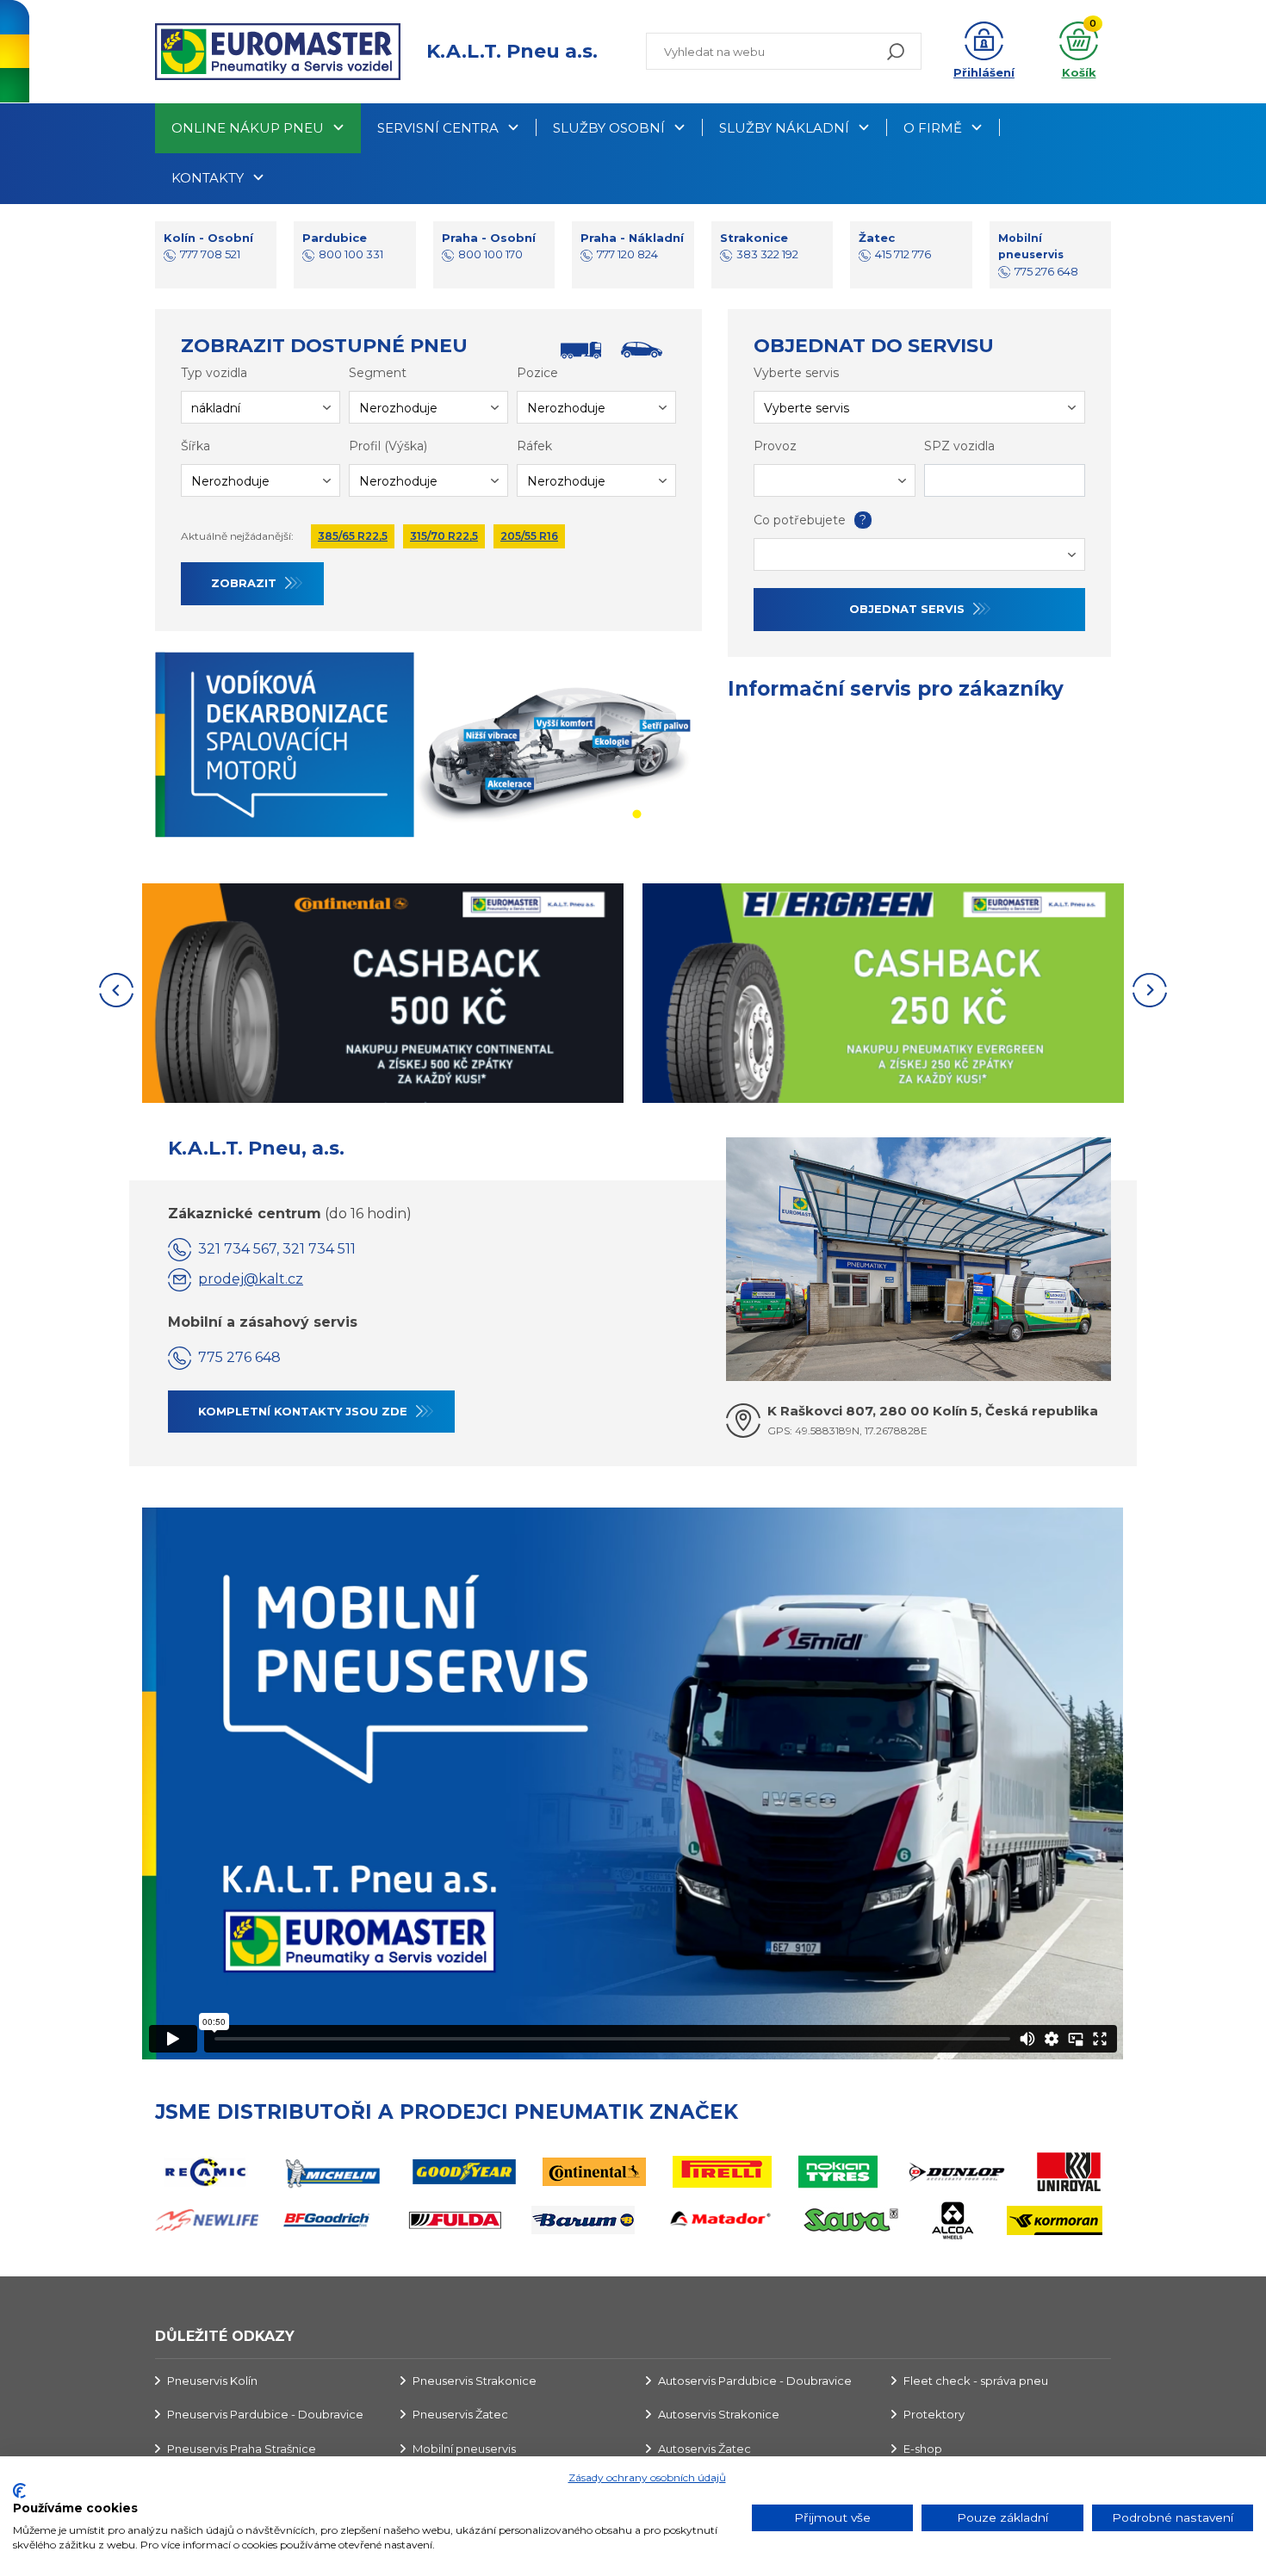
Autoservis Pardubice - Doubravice (755, 2381)
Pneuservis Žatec (460, 2414)
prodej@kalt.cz (251, 1279)
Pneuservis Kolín (212, 2381)
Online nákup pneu (248, 128)
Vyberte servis (796, 373)
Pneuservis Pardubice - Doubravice (265, 2414)
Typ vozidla (214, 373)
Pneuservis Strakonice (475, 2381)
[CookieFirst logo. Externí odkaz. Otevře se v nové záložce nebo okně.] (19, 2491)
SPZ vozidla (959, 446)
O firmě (933, 128)
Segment (378, 373)
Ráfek (534, 446)
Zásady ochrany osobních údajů (647, 2477)
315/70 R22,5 (444, 536)
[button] (984, 52)
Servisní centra (438, 128)
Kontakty (208, 178)
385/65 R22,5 (353, 536)
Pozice (537, 373)
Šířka (195, 446)
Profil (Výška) (388, 446)
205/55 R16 (529, 536)
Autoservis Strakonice (719, 2414)
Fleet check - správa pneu (976, 2381)
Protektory (934, 2414)
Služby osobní (609, 128)
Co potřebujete (810, 520)
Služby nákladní (784, 128)
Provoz (775, 446)
